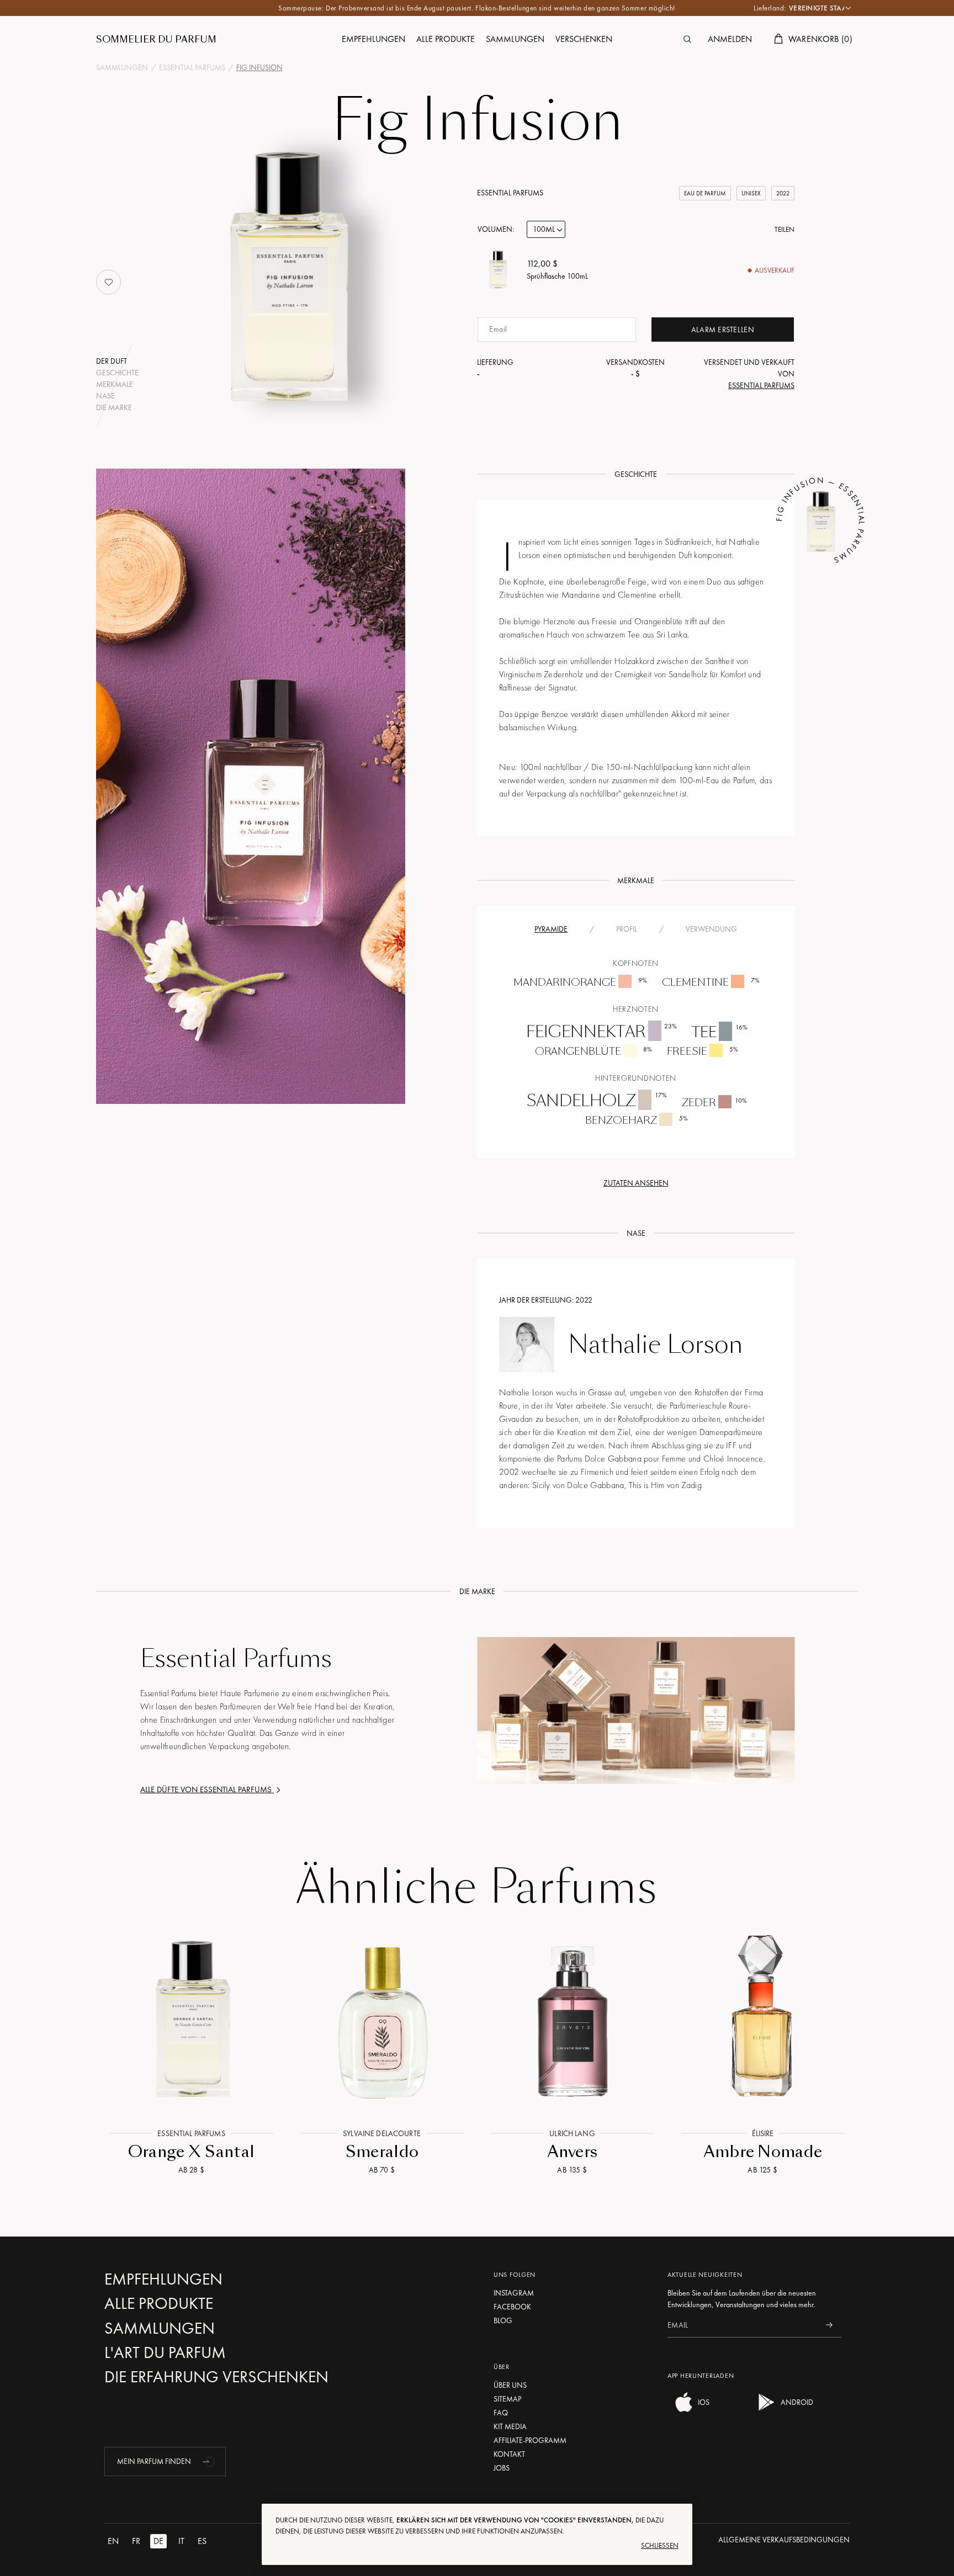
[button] (210, 2461)
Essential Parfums (510, 193)
